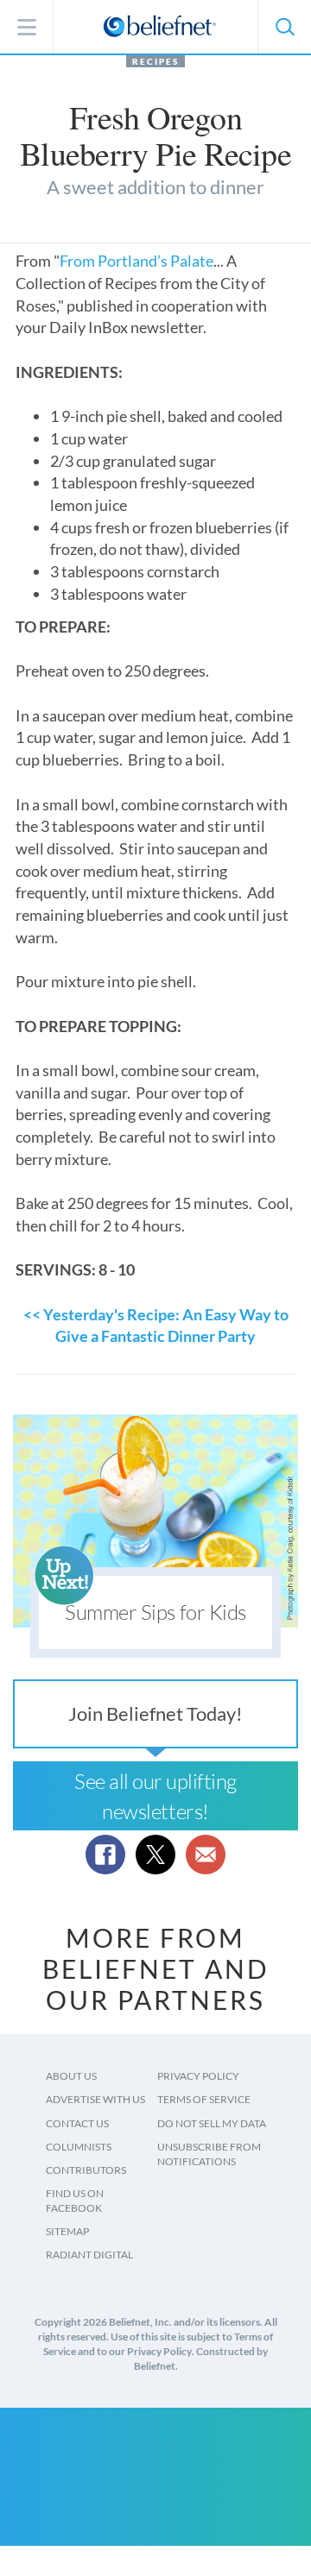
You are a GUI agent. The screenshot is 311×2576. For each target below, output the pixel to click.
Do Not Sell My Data (212, 2123)
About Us (71, 2076)
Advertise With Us (95, 2099)
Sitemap (67, 2231)
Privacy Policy (198, 2076)
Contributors (86, 2170)
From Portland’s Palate (136, 261)
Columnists (79, 2147)
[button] (284, 27)
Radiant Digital (89, 2255)
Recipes (155, 61)
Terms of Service (204, 2099)
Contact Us (77, 2123)
